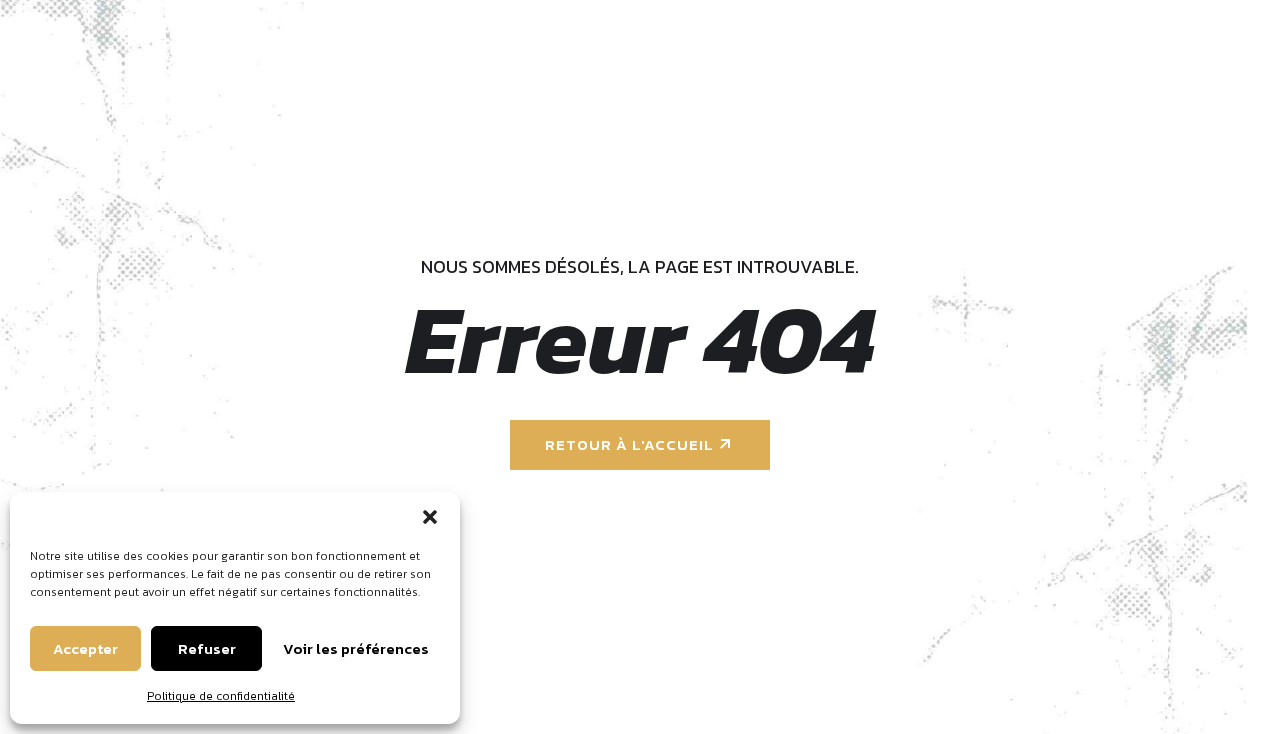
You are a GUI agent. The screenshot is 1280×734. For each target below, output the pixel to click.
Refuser (207, 648)
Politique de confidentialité (221, 696)
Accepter (85, 648)
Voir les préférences (356, 648)
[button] (430, 517)
